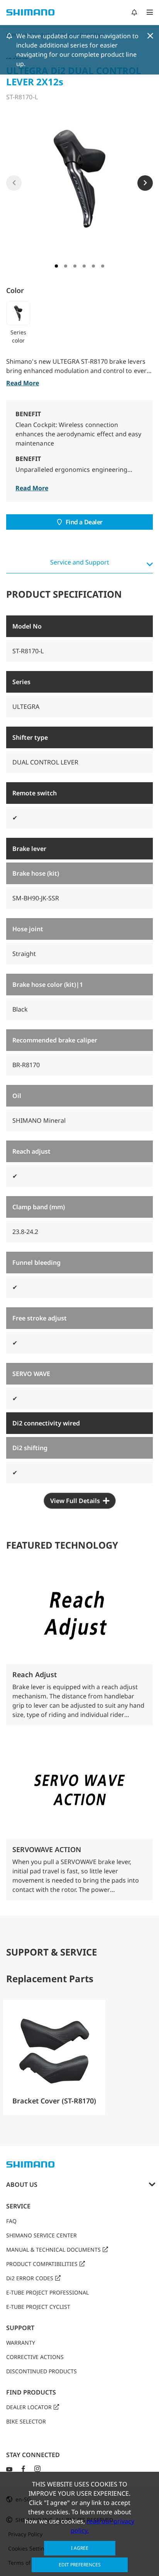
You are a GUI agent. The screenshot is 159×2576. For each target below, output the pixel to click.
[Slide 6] (103, 266)
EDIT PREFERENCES (80, 2565)
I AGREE (80, 2548)
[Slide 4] (84, 266)
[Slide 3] (75, 266)
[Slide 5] (93, 266)
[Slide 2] (66, 266)
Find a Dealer (84, 522)
